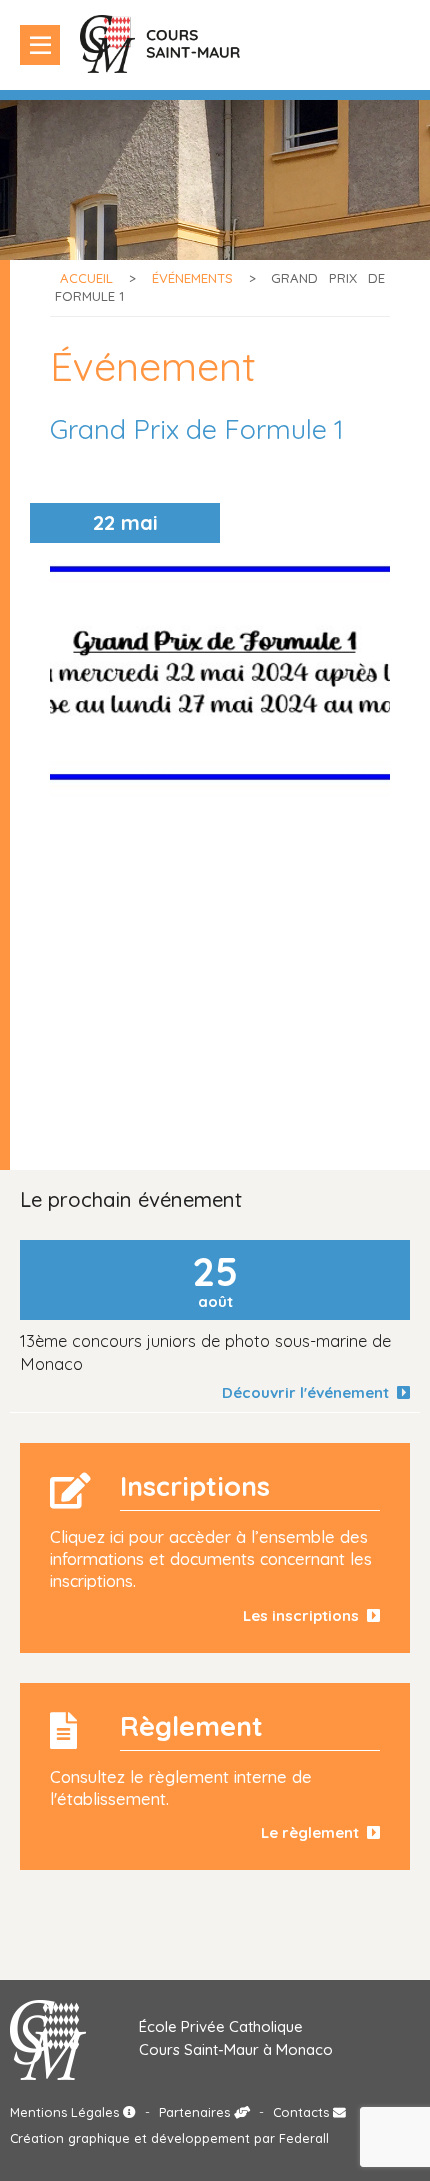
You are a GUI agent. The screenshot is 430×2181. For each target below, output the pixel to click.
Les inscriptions (305, 1615)
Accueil (86, 278)
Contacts (303, 2112)
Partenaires (196, 2112)
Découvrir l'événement (309, 1392)
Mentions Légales (66, 2112)
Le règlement (314, 1832)
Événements (192, 278)
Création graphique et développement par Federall (169, 2138)
